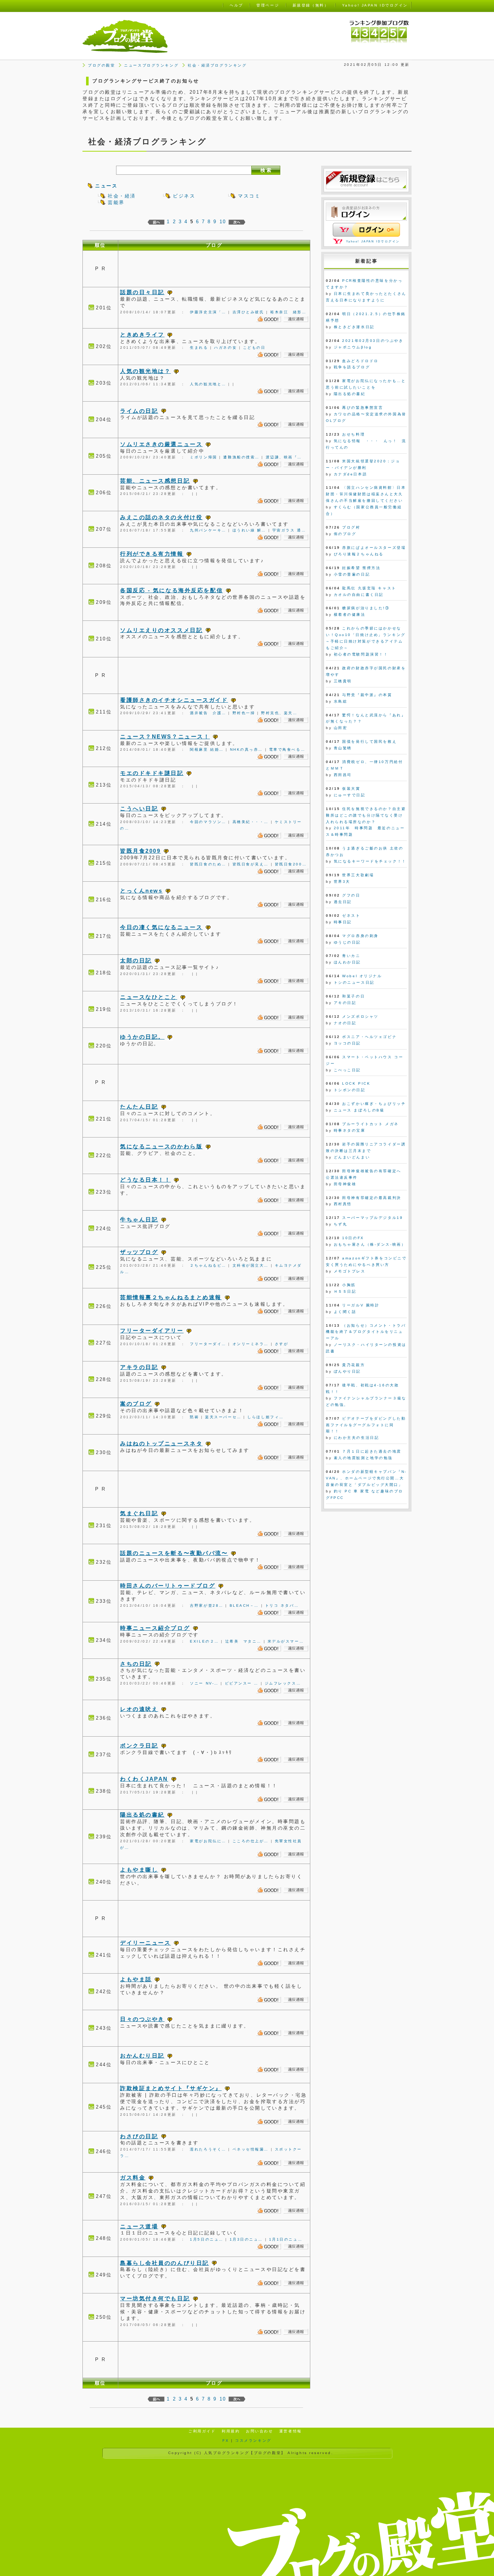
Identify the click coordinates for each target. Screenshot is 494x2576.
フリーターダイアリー (152, 1331)
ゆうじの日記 (347, 942)
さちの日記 (136, 1664)
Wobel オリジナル (362, 976)
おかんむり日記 (142, 2056)
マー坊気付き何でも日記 (155, 2298)
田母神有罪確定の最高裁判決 (372, 1198)
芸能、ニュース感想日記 (155, 481)
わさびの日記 (139, 2136)
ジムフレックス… (283, 1683)
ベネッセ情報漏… (251, 2149)
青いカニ (351, 956)
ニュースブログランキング (151, 65)
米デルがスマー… (286, 1641)
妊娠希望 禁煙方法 (361, 568)
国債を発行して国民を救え (369, 742)
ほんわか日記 (347, 962)
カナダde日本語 (350, 474)
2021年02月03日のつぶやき (373, 341)
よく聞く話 (345, 1312)
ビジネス (184, 196)
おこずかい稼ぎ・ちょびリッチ (374, 1104)
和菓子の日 (354, 996)
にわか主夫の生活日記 (357, 1438)
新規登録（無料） (311, 5)
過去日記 (343, 902)
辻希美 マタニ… (243, 1641)
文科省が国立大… (251, 1265)
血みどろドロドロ (360, 361)
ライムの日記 (139, 411)
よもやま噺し (139, 1870)
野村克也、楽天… (279, 713)
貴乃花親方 (354, 1365)
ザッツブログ (139, 1252)
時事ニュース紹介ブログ (155, 1628)
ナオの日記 (345, 1023)
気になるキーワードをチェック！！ (370, 861)
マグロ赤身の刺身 (360, 936)
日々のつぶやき (142, 2019)
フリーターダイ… (208, 1344)
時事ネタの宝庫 (350, 1130)
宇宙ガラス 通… (289, 530)
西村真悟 (343, 1204)
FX (226, 2441)
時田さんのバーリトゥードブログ (168, 1586)
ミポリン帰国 (203, 457)
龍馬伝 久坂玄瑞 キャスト (369, 588)
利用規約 (231, 2431)
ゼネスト (351, 916)
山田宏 (341, 728)
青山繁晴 (343, 748)
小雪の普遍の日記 (352, 574)
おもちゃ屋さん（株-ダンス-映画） (370, 1244)
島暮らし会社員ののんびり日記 (165, 2263)
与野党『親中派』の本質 (367, 695)
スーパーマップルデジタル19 (372, 1218)
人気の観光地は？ (145, 371)
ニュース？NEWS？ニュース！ (165, 736)
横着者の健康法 (350, 615)
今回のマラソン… (208, 822)
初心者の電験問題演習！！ (361, 654)
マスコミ (249, 196)
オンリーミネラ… (251, 1344)
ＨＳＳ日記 (345, 1291)
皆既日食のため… (208, 864)
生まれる (199, 348)
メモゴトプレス (350, 1271)
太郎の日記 (136, 960)
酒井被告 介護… (208, 713)
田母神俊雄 (345, 1184)
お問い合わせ (259, 2431)
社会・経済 (122, 196)
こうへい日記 (139, 808)
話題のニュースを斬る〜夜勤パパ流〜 (174, 1553)
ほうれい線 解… (249, 530)
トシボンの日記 (350, 1090)
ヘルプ (237, 5)
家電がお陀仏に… (208, 1841)
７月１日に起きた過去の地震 (372, 1451)
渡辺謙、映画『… (284, 457)
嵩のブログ (136, 1404)
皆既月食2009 (140, 851)
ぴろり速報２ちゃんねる (359, 554)
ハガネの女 (225, 348)
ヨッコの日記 (347, 1043)
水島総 (341, 701)
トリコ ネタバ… (282, 1605)
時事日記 (343, 922)
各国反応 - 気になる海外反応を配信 (171, 590)
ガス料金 (133, 2177)
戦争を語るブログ (352, 367)
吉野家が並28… (206, 1605)
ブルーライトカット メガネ (370, 1124)
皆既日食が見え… (251, 864)
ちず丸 (341, 1224)
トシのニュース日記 (354, 982)
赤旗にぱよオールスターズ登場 (374, 548)
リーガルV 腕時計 (361, 1305)
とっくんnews (141, 891)
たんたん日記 (139, 1107)
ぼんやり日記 (347, 1371)
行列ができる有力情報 (152, 554)
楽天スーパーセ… (223, 1417)
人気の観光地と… (208, 384)
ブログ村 (351, 527)
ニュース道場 (139, 2226)
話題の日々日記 (142, 292)
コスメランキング (253, 2441)
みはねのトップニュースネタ (161, 1443)
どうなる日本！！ (145, 1180)
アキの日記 (345, 1003)
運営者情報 (291, 2431)
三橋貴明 (343, 681)
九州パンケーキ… (208, 530)
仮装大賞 (351, 789)
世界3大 (342, 882)
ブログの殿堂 (101, 65)
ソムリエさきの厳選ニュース (161, 444)
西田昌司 (343, 775)
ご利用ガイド (202, 2431)
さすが (282, 1344)
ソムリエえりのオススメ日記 (161, 630)
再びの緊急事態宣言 (363, 408)
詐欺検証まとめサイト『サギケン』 (171, 2088)
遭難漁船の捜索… (241, 457)
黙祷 (194, 1417)
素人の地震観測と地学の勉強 (363, 1458)
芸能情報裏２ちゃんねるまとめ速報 (171, 1297)
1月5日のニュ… (206, 2239)
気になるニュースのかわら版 (161, 1146)
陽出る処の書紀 (142, 1815)
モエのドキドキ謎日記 (152, 773)
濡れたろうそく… (208, 2149)
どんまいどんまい (352, 1157)
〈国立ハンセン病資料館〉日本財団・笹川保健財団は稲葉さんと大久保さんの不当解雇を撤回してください (366, 494)
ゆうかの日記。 (142, 1037)
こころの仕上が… (251, 1841)
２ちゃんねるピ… (208, 1265)
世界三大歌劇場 (358, 875)
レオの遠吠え (139, 1709)
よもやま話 (136, 1979)
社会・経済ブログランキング (217, 65)
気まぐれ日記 (139, 1513)
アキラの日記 (139, 1367)
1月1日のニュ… (286, 2239)
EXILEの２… (204, 1641)
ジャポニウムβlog (353, 347)
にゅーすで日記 (350, 795)
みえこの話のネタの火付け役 (161, 517)
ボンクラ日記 (139, 1745)
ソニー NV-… (204, 1683)
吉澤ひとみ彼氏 (248, 312)
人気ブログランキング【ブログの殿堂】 (245, 2453)
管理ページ (268, 5)
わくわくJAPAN (144, 1779)
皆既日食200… (291, 864)
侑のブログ (345, 534)
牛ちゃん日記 (139, 1219)
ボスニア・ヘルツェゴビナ (369, 1037)
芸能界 (116, 202)
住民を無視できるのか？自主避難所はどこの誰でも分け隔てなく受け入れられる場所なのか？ (366, 815)
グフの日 (351, 895)
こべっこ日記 (347, 1070)
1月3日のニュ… (246, 2239)
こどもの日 (254, 348)
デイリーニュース (145, 1943)
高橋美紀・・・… (251, 822)
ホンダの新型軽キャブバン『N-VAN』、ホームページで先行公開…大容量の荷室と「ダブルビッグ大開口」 (366, 1478)
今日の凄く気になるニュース (161, 927)
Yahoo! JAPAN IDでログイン (373, 241)
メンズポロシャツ (360, 1016)
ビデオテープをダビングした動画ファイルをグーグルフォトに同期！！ (366, 1425)
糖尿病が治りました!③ (366, 608)
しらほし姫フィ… (265, 1417)
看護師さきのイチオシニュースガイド (174, 700)
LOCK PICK (356, 1083)
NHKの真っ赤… (246, 749)
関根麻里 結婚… (207, 749)
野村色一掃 (244, 713)
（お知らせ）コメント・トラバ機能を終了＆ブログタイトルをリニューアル (366, 1332)
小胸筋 (349, 1285)
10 (223, 222)
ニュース (106, 186)
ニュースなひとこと (149, 997)
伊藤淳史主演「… (208, 312)
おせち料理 (354, 434)
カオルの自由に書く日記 (359, 595)
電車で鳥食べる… (287, 749)
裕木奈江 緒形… (288, 312)
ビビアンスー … (242, 1683)
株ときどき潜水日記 (354, 327)
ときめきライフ (142, 334)
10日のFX (353, 1238)
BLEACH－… (244, 1605)
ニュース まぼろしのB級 (359, 1110)
